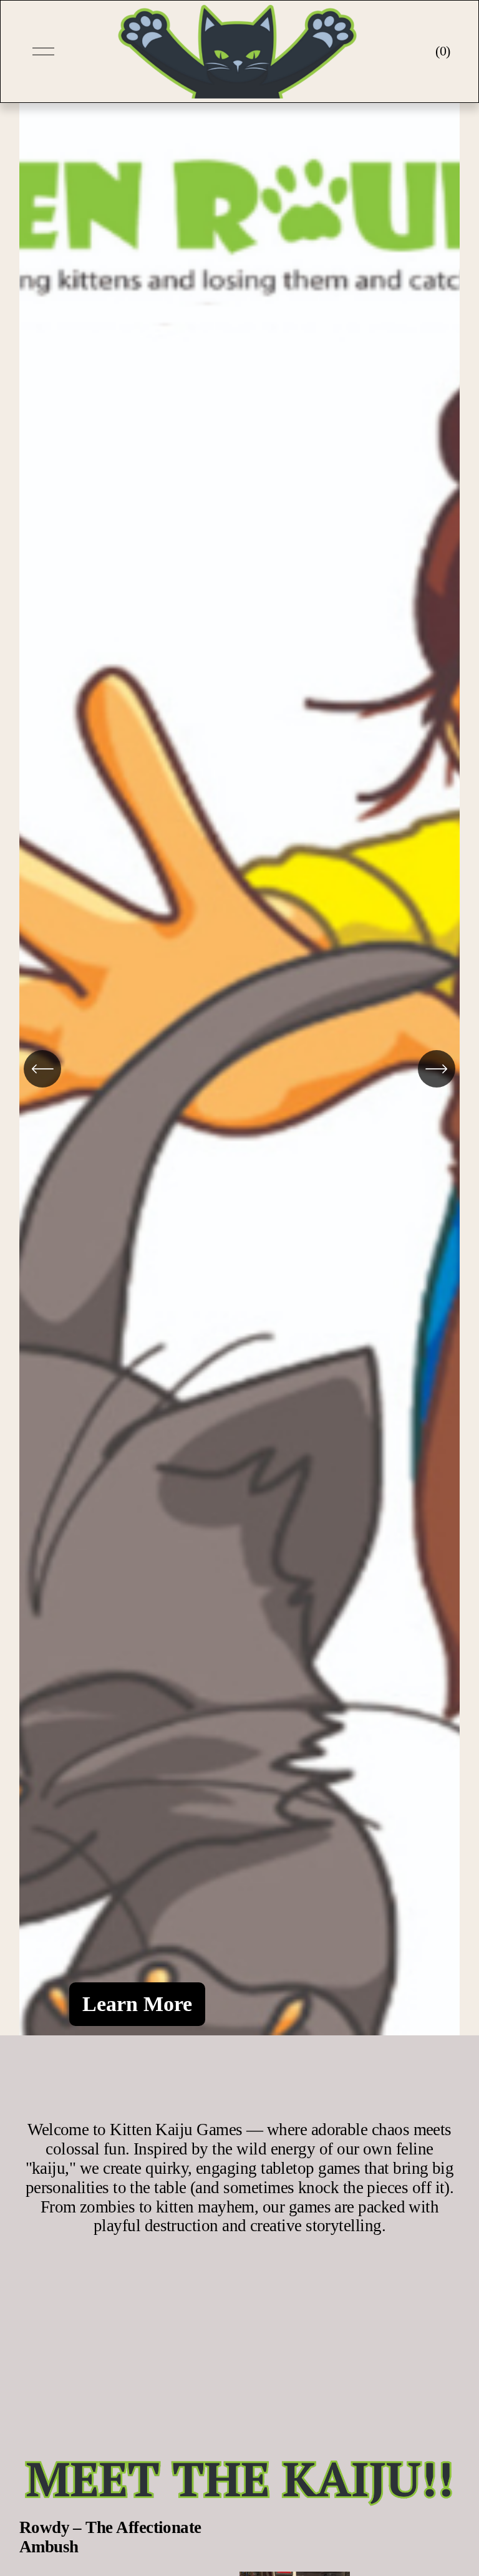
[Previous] (42, 1069)
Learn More (137, 2004)
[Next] (437, 1069)
